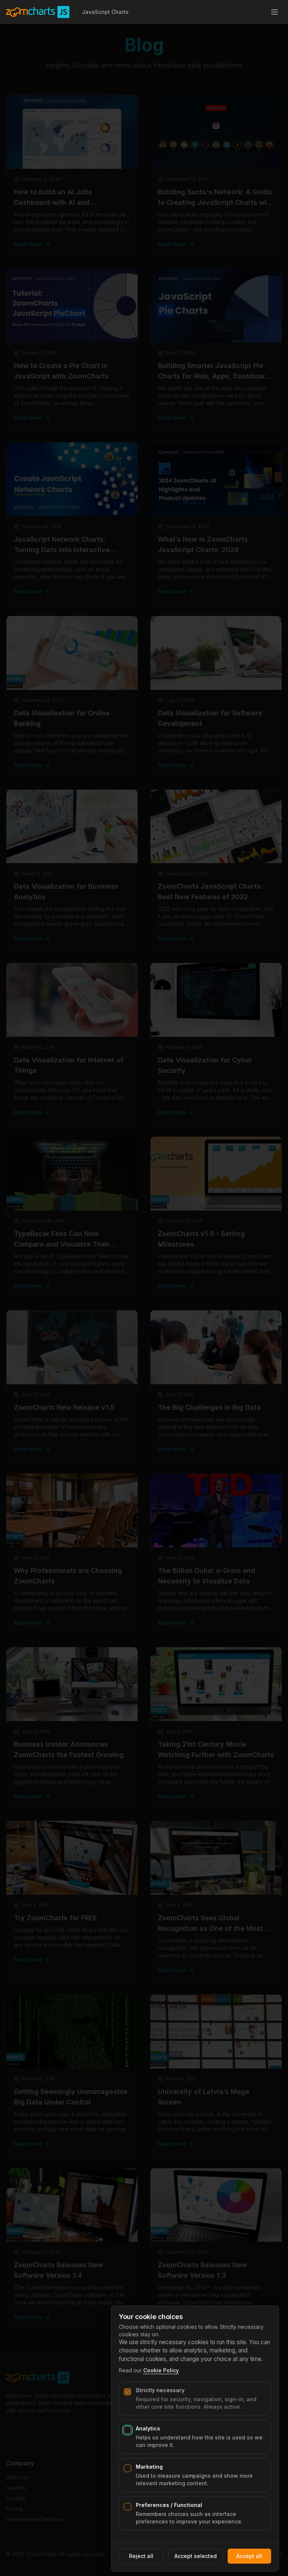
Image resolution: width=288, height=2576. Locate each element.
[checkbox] (127, 2392)
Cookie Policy (161, 2370)
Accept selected (196, 2556)
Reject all (141, 2556)
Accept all (249, 2556)
